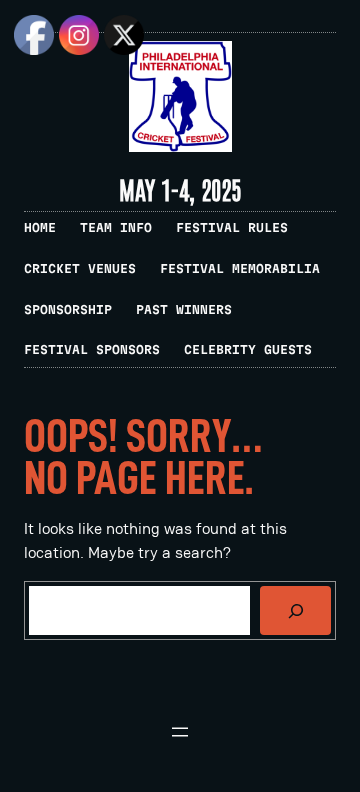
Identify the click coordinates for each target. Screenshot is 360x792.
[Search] (295, 610)
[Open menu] (180, 732)
